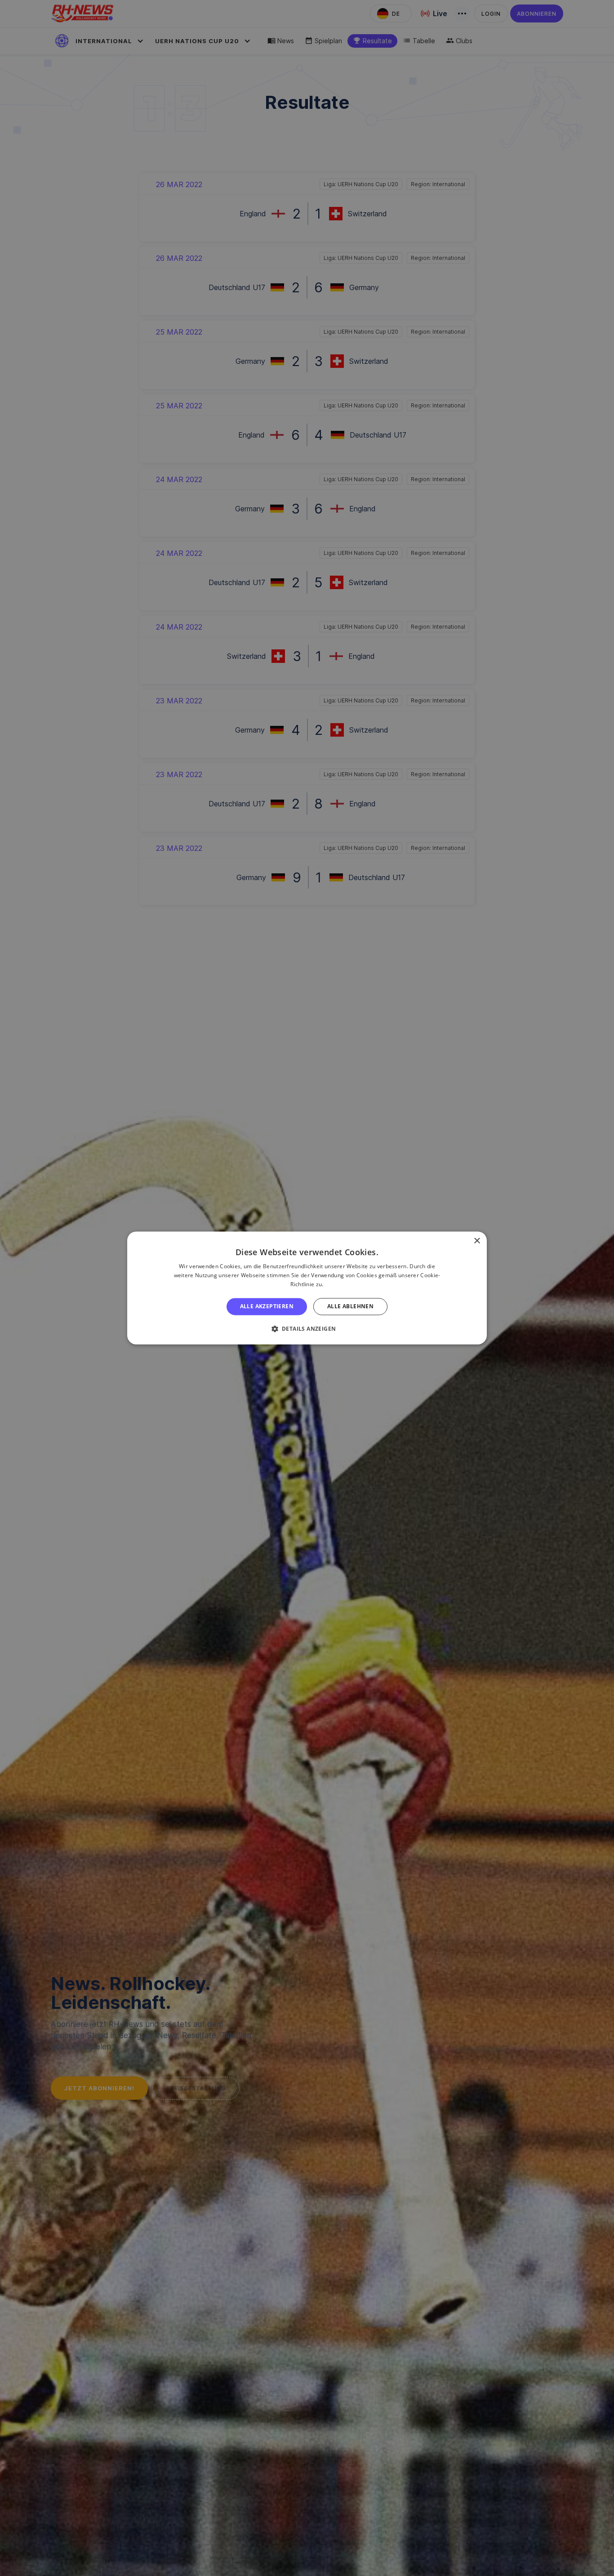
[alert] (307, 1288)
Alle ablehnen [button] (350, 1306)
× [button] (477, 1241)
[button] (307, 1329)
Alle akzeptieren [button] (267, 1306)
